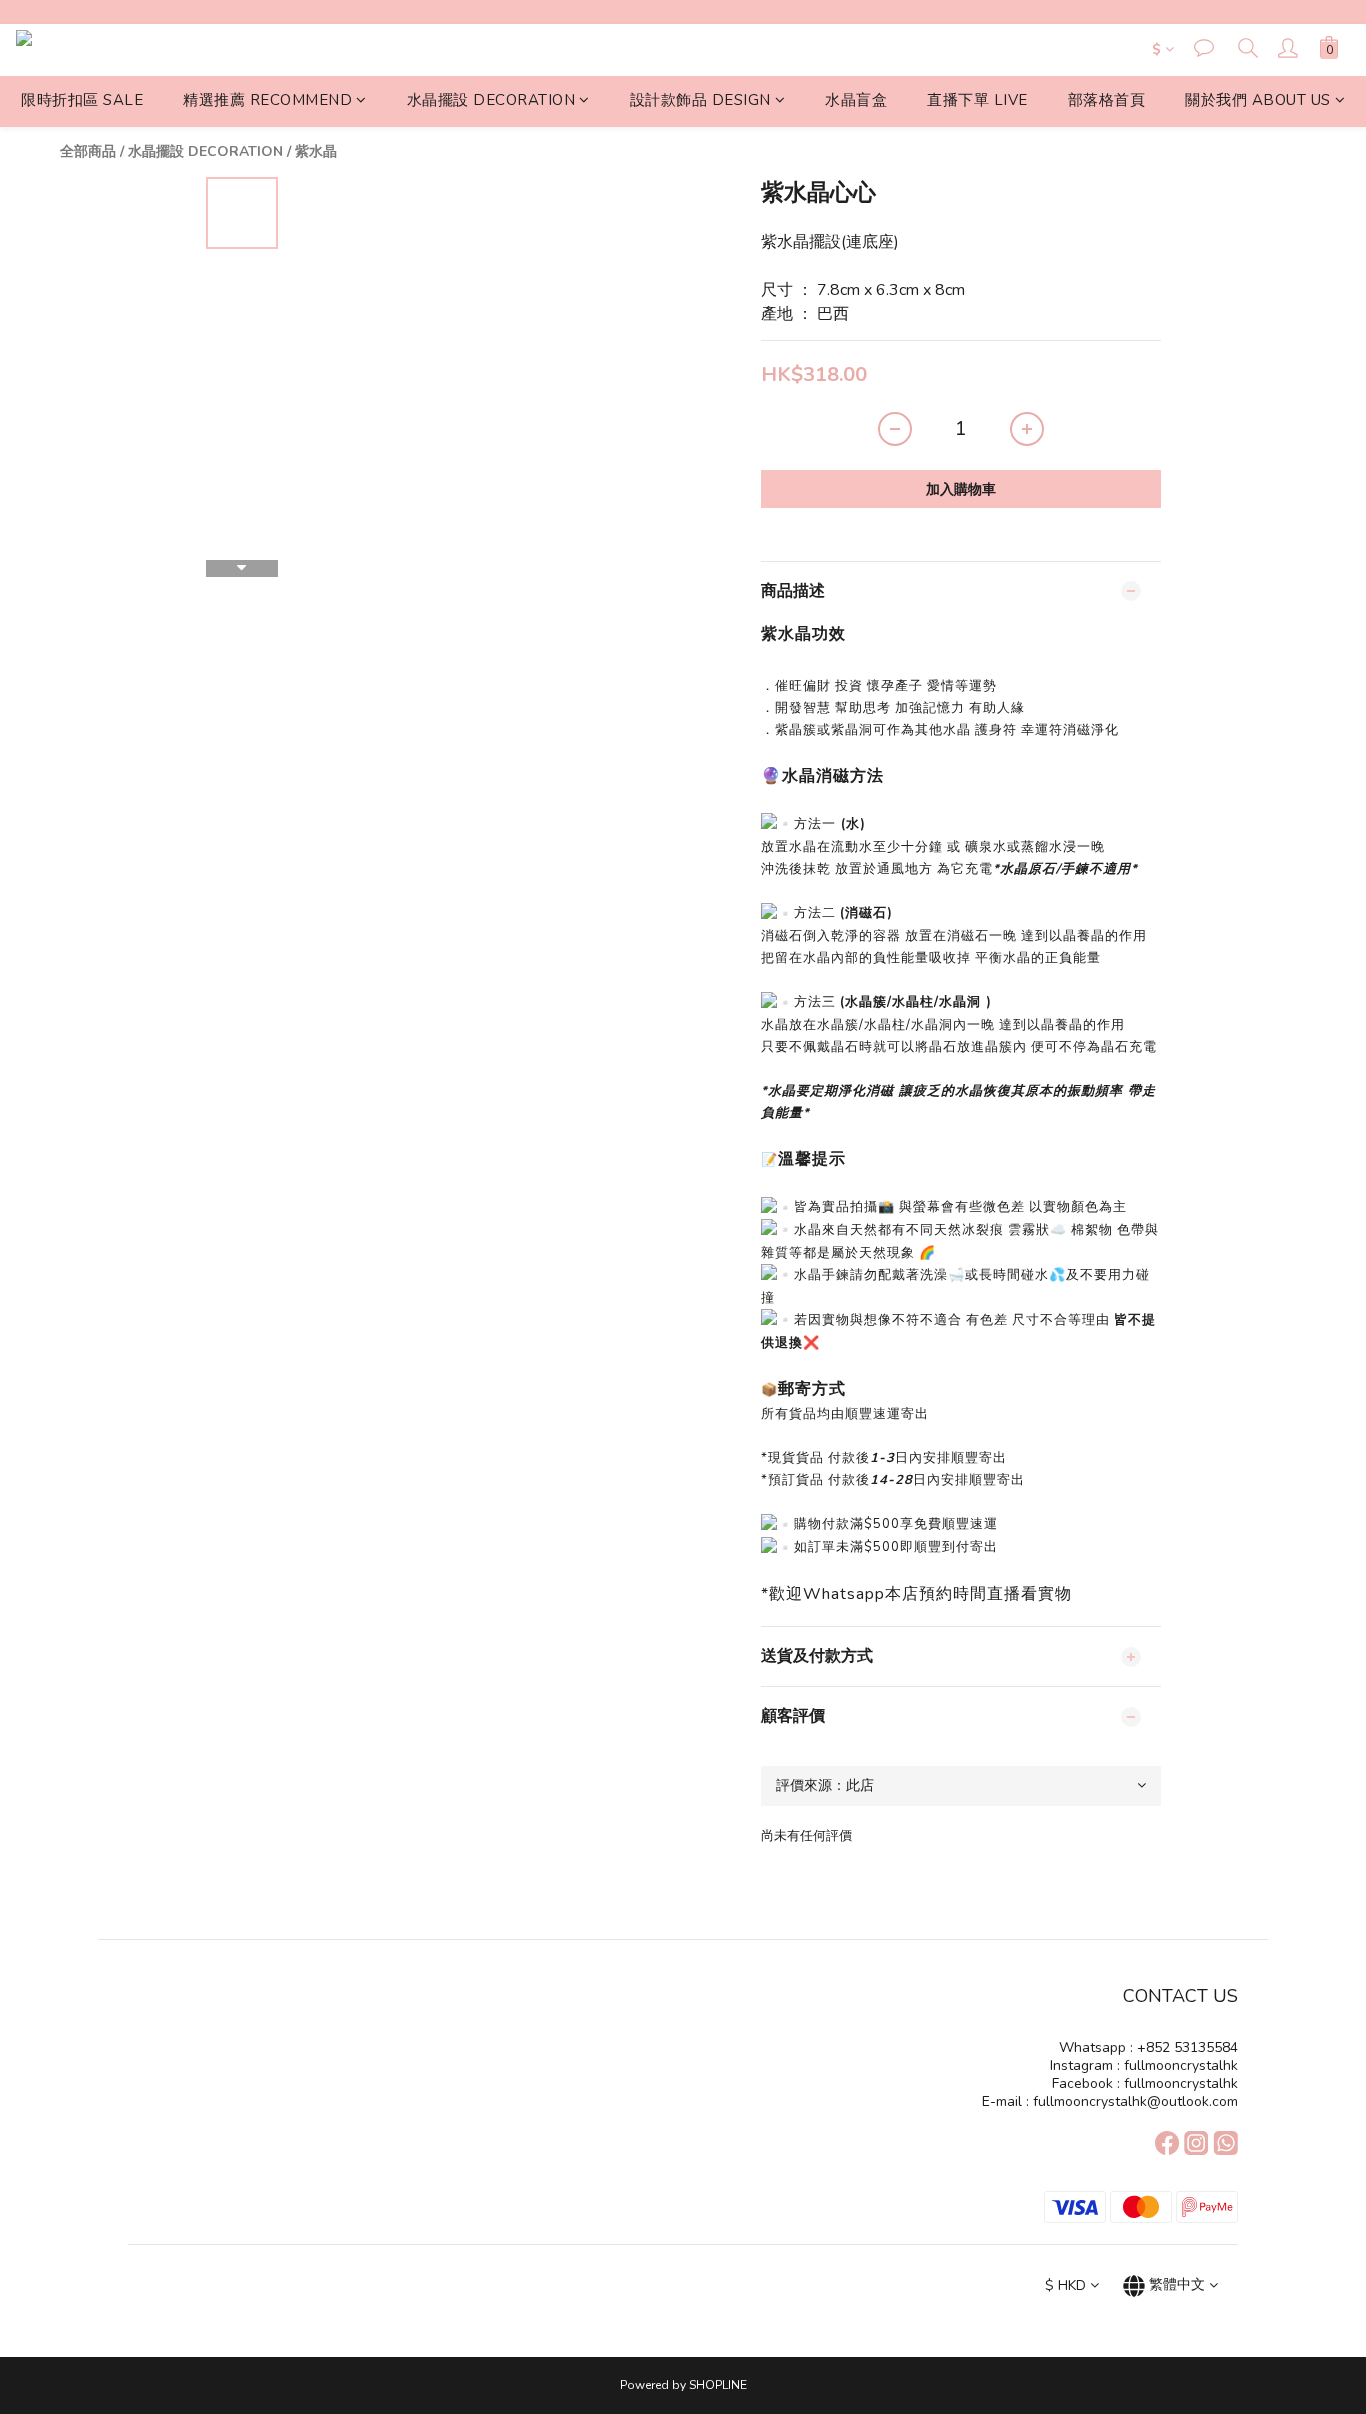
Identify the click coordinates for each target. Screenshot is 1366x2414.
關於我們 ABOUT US (1258, 100)
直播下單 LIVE (977, 100)
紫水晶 (316, 151)
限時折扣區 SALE (82, 100)
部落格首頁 (1107, 100)
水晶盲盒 (856, 100)
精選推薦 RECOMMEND (267, 100)
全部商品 (88, 151)
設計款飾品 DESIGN (700, 100)
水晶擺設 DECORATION (491, 100)
